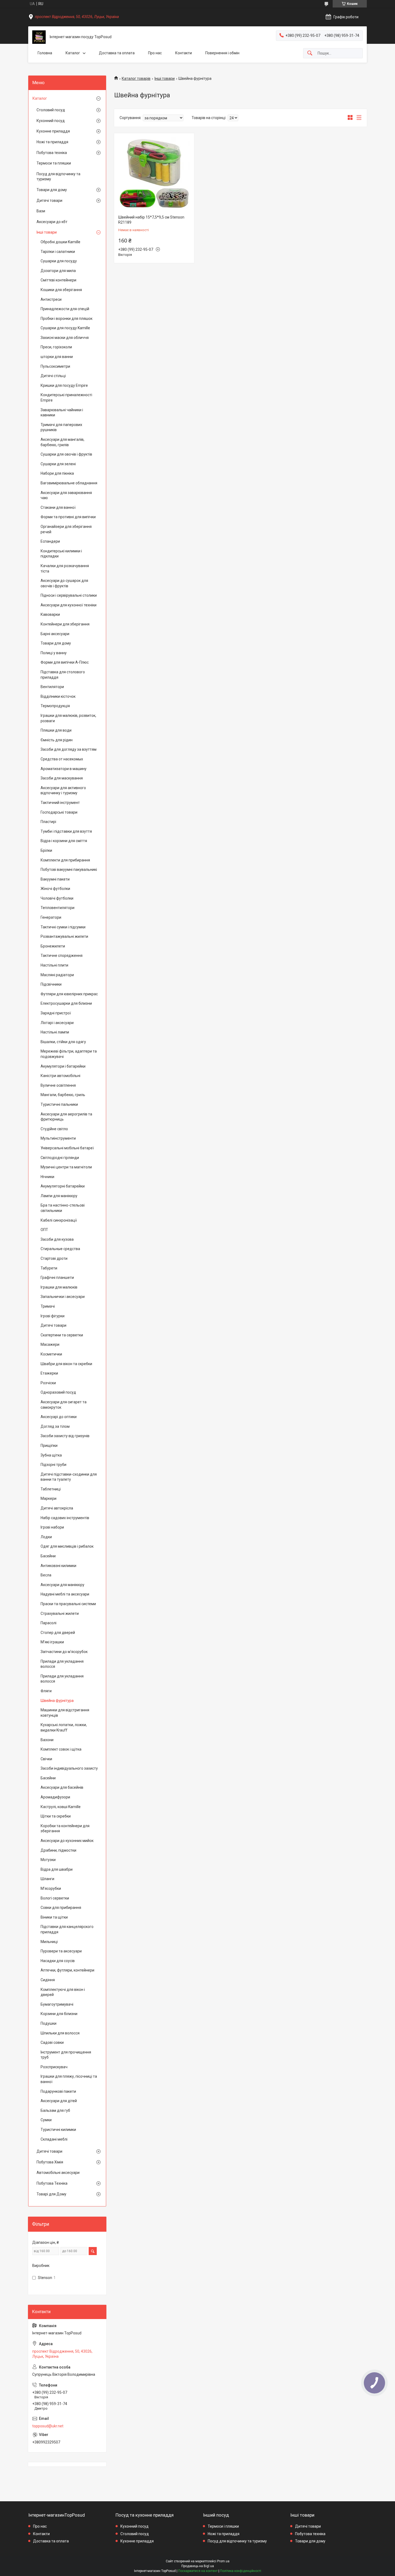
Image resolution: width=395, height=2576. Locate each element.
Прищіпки (49, 1446)
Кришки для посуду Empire (64, 385)
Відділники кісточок (58, 696)
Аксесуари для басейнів (62, 1787)
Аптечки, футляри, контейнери (67, 1970)
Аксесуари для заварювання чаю (66, 495)
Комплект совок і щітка (61, 1749)
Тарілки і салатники (58, 252)
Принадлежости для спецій (65, 309)
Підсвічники (51, 984)
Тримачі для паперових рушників (61, 427)
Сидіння (48, 1980)
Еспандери (50, 541)
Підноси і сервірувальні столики (69, 595)
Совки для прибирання (61, 1908)
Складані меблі (54, 2139)
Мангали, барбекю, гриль (63, 1095)
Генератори (51, 917)
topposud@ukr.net (48, 2426)
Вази (41, 211)
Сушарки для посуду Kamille (65, 328)
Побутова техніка (52, 153)
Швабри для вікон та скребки (66, 1364)
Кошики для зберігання (61, 290)
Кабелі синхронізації (59, 1220)
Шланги (47, 1879)
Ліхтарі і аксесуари (57, 1023)
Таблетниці (51, 1489)
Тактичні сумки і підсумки (63, 927)
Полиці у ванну (54, 653)
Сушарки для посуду (59, 261)
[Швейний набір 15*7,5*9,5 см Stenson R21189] (154, 173)
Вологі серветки (55, 1898)
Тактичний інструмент (60, 803)
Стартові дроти (54, 1258)
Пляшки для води (56, 730)
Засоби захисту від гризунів (65, 1436)
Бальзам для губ (55, 2110)
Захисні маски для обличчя (65, 338)
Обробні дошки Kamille (60, 242)
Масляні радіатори (57, 975)
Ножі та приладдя (52, 142)
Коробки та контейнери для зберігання (65, 1829)
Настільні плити (54, 965)
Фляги (46, 1691)
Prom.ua (223, 2561)
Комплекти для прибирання (65, 860)
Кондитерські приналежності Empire (66, 398)
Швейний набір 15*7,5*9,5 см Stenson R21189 (151, 220)
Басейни (48, 1556)
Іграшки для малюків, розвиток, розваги (68, 718)
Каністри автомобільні (60, 1076)
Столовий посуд (51, 110)
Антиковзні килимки (58, 1566)
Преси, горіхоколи (56, 347)
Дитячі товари (49, 201)
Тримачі (48, 1306)
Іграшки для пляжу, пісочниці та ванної (69, 2079)
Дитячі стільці (53, 376)
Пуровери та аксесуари (61, 1951)
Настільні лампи (55, 1032)
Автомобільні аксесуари (58, 2173)
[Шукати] (310, 53)
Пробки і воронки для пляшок (67, 319)
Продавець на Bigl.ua (198, 2566)
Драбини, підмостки (58, 1850)
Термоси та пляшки (54, 163)
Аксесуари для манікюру (62, 1585)
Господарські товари (59, 812)
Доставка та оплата (117, 53)
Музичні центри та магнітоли (66, 1167)
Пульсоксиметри (55, 366)
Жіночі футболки (55, 889)
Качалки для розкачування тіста (65, 568)
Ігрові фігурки (53, 1316)
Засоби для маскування (62, 778)
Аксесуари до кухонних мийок (67, 1841)
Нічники (47, 1177)
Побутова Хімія (50, 2162)
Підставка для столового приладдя (63, 675)
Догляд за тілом (55, 1426)
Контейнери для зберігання (65, 624)
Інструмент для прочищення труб (66, 2055)
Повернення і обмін (222, 53)
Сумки (46, 2120)
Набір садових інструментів (65, 1518)
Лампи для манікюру (59, 1196)
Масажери (50, 1344)
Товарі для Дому (51, 2194)
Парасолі (49, 1623)
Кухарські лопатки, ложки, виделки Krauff (64, 1727)
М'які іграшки (52, 1642)
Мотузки (48, 1860)
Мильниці (49, 1942)
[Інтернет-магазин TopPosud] (39, 37)
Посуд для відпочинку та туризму (58, 177)
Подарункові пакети (58, 2091)
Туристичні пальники (59, 1104)
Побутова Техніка (52, 2183)
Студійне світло (54, 1129)
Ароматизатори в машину (64, 769)
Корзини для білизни (59, 2014)
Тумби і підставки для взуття (66, 831)
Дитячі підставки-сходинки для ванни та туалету (69, 1477)
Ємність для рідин (57, 740)
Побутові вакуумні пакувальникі (69, 870)
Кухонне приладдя (53, 131)
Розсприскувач (54, 2067)
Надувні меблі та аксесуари (65, 1594)
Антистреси (51, 299)
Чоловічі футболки (57, 898)
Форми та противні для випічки (68, 517)
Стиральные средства (60, 1249)
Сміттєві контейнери (58, 280)
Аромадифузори (55, 1797)
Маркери (49, 1498)
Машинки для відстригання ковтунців (65, 1713)
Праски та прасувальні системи (68, 1604)
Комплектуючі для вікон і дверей (63, 1992)
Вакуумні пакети (55, 879)
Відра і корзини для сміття (64, 841)
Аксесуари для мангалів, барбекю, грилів (62, 442)
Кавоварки (50, 614)
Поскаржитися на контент (198, 2571)
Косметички (51, 1354)
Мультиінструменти (58, 1138)
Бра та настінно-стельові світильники (63, 1208)
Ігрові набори (52, 1527)
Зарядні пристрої (56, 1013)
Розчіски (48, 1383)
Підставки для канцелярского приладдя (67, 1929)
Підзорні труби (53, 1465)
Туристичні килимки (58, 2130)
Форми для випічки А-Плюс (65, 662)
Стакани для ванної (58, 507)
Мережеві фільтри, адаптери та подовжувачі (69, 1054)
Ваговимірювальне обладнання (69, 483)
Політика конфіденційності (241, 2571)
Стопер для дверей (58, 1633)
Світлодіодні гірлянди (60, 1158)
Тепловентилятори (58, 908)
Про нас (155, 53)
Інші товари (165, 78)
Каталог (73, 53)
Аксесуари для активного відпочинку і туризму (63, 790)
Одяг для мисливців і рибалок (67, 1546)
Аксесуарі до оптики (59, 1417)
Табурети (49, 1268)
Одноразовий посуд (58, 1392)
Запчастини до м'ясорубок (64, 1652)
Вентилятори (52, 687)
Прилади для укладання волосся (62, 1664)
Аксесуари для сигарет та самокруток (64, 1405)
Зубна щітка (51, 1455)
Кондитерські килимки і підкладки (61, 554)
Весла (46, 1575)
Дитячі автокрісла (57, 1508)
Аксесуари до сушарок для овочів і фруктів (64, 583)
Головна (45, 53)
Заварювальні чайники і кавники (62, 413)
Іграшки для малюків (59, 1287)
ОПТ (44, 1230)
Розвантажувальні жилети (64, 936)
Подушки (49, 2023)
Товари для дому (52, 190)
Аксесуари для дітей (59, 2101)
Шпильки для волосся (60, 2033)
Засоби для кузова (57, 1239)
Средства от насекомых (62, 759)
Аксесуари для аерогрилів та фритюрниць (66, 1117)
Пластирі (48, 822)
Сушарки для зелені (58, 464)
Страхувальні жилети (60, 1613)
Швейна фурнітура (57, 1701)
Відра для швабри (57, 1869)
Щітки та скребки (56, 1816)
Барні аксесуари (55, 634)
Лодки (46, 1537)
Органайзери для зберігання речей (66, 529)
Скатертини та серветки (62, 1335)
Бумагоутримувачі (57, 2004)
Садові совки (52, 2042)
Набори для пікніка (57, 473)
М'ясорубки (51, 1888)
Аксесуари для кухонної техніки (69, 605)
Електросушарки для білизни (66, 1003)
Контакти (184, 53)
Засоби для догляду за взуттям (69, 749)
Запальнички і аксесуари (63, 1297)
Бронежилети (53, 946)
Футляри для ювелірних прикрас (69, 994)
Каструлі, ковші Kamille (61, 1807)
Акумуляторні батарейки (63, 1186)
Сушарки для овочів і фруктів (66, 454)
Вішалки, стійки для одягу (63, 1042)
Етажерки (49, 1373)
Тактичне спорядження (62, 956)
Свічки (46, 1759)
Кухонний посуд (51, 121)
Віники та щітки (54, 1917)
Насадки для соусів (58, 1961)
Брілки (46, 850)
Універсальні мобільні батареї (67, 1148)
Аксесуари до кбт (52, 222)
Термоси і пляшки (223, 2526)
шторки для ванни (57, 357)
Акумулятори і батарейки (63, 1066)
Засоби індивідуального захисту (69, 1768)
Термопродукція (55, 706)
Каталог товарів (136, 78)
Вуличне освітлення (58, 1085)
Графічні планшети (57, 1278)
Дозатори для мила (58, 271)
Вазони (47, 1740)
